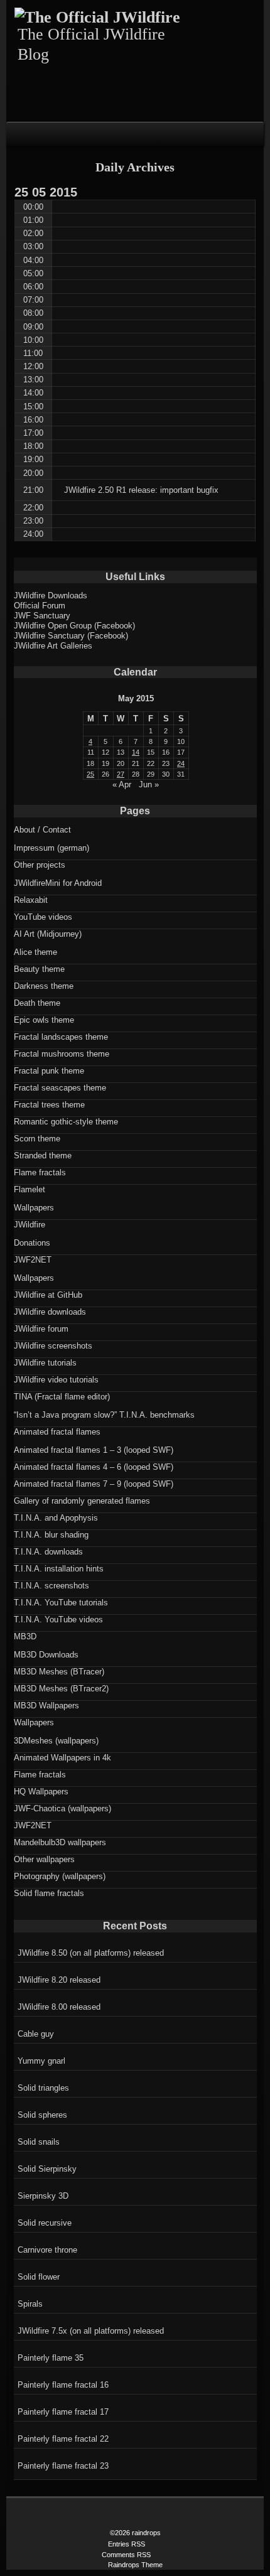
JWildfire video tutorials (56, 1380)
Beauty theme (39, 969)
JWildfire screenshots (53, 1346)
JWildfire (30, 1225)
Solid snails (39, 2142)
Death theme (37, 1003)
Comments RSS (126, 2555)
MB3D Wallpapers (46, 1706)
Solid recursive (45, 2223)
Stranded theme (43, 1156)
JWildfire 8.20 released (59, 1980)
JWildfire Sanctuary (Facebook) (71, 636)
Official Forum (40, 606)
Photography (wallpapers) (60, 1876)
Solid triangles (43, 2088)
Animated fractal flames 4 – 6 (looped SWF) (94, 1467)
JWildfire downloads (50, 1312)
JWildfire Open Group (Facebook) (74, 626)
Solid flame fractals (49, 1893)
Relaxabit (31, 900)
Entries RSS (127, 2544)
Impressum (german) (51, 848)
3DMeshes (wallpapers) (56, 1741)
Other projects (40, 865)
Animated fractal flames (57, 1432)
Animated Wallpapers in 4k (62, 1758)
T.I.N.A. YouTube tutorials (61, 1603)
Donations (32, 1243)
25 (90, 774)
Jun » (149, 784)
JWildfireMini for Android (58, 883)
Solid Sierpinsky (47, 2169)
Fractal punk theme (49, 1071)
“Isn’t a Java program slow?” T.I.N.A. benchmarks (104, 1415)
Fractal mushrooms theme (62, 1054)
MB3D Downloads (46, 1655)
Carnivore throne (47, 2250)
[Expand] (19, 133)
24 (181, 763)
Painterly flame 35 (51, 2358)
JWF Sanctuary (42, 616)
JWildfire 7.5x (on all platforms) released (91, 2331)
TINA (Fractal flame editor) (62, 1397)
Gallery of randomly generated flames (82, 1501)
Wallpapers (34, 1208)
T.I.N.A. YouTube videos (58, 1619)
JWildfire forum (41, 1329)
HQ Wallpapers (41, 1792)
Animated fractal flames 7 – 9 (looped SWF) (94, 1484)
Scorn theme (37, 1139)
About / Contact (42, 830)
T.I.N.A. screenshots (51, 1586)
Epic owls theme (44, 1020)
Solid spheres (42, 2115)
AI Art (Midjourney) (48, 934)
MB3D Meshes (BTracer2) (61, 1689)
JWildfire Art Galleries (53, 646)
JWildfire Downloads (51, 595)
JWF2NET (33, 1260)
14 (136, 752)
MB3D (25, 1636)
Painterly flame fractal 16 (63, 2385)
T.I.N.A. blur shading (51, 1535)
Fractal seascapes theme (60, 1088)
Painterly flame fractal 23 (63, 2466)
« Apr (122, 784)
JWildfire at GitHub (48, 1295)
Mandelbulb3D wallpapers (60, 1842)
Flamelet (30, 1189)
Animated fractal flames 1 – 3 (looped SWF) (94, 1450)
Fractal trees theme (49, 1105)
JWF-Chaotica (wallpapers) (62, 1808)
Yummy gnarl (41, 2061)
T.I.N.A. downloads (48, 1552)
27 (121, 774)
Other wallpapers (44, 1859)
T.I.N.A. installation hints (59, 1569)
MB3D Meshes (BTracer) (59, 1672)
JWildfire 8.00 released (59, 2007)
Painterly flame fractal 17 (63, 2412)
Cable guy (36, 2034)
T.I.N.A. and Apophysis (56, 1518)
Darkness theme (44, 986)
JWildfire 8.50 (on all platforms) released (91, 1953)
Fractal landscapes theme (61, 1037)
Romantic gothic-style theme (66, 1122)
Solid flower (39, 2277)
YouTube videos (43, 917)
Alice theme (35, 952)
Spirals (30, 2304)
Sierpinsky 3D (43, 2196)
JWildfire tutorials (45, 1363)
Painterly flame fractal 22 (63, 2439)
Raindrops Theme (135, 2565)
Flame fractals (40, 1172)
